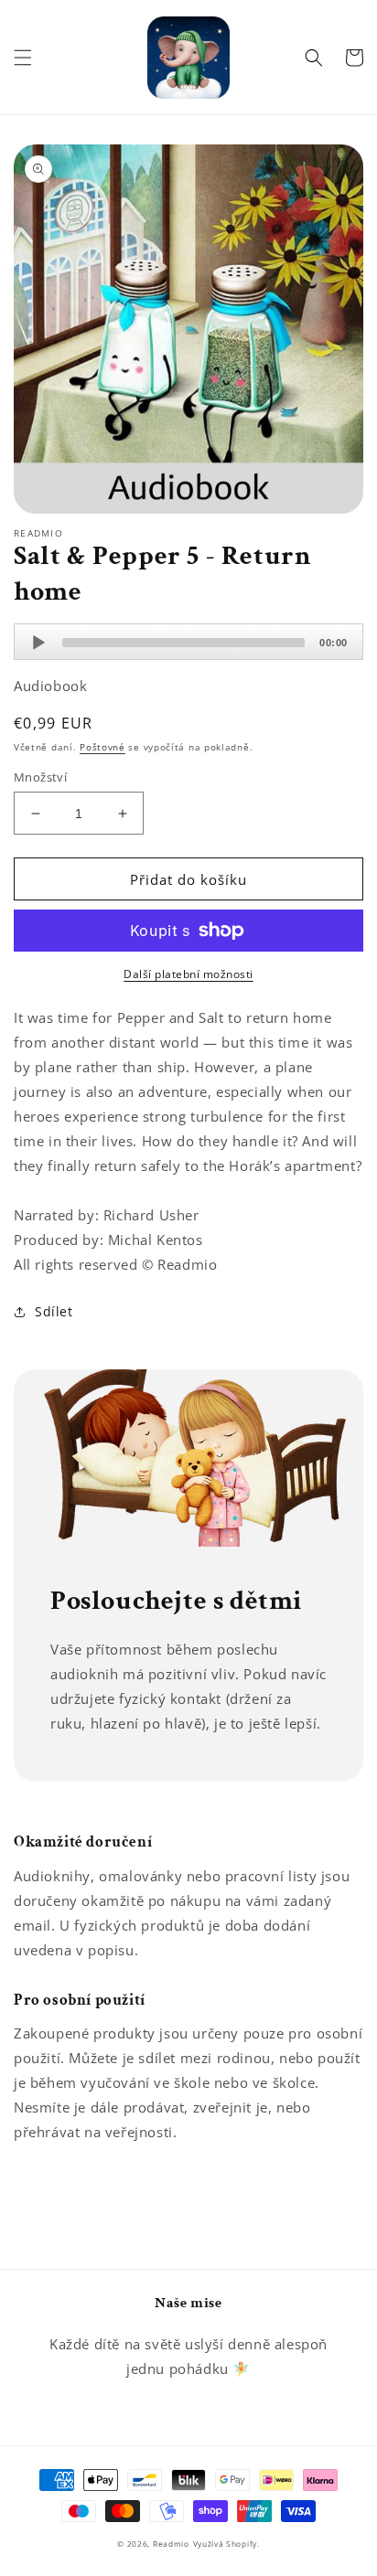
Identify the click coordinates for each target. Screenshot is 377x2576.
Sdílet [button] (54, 1311)
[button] (23, 58)
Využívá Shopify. (226, 2544)
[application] (188, 642)
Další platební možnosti (188, 974)
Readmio (171, 2544)
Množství (40, 777)
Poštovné (102, 747)
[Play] (38, 643)
